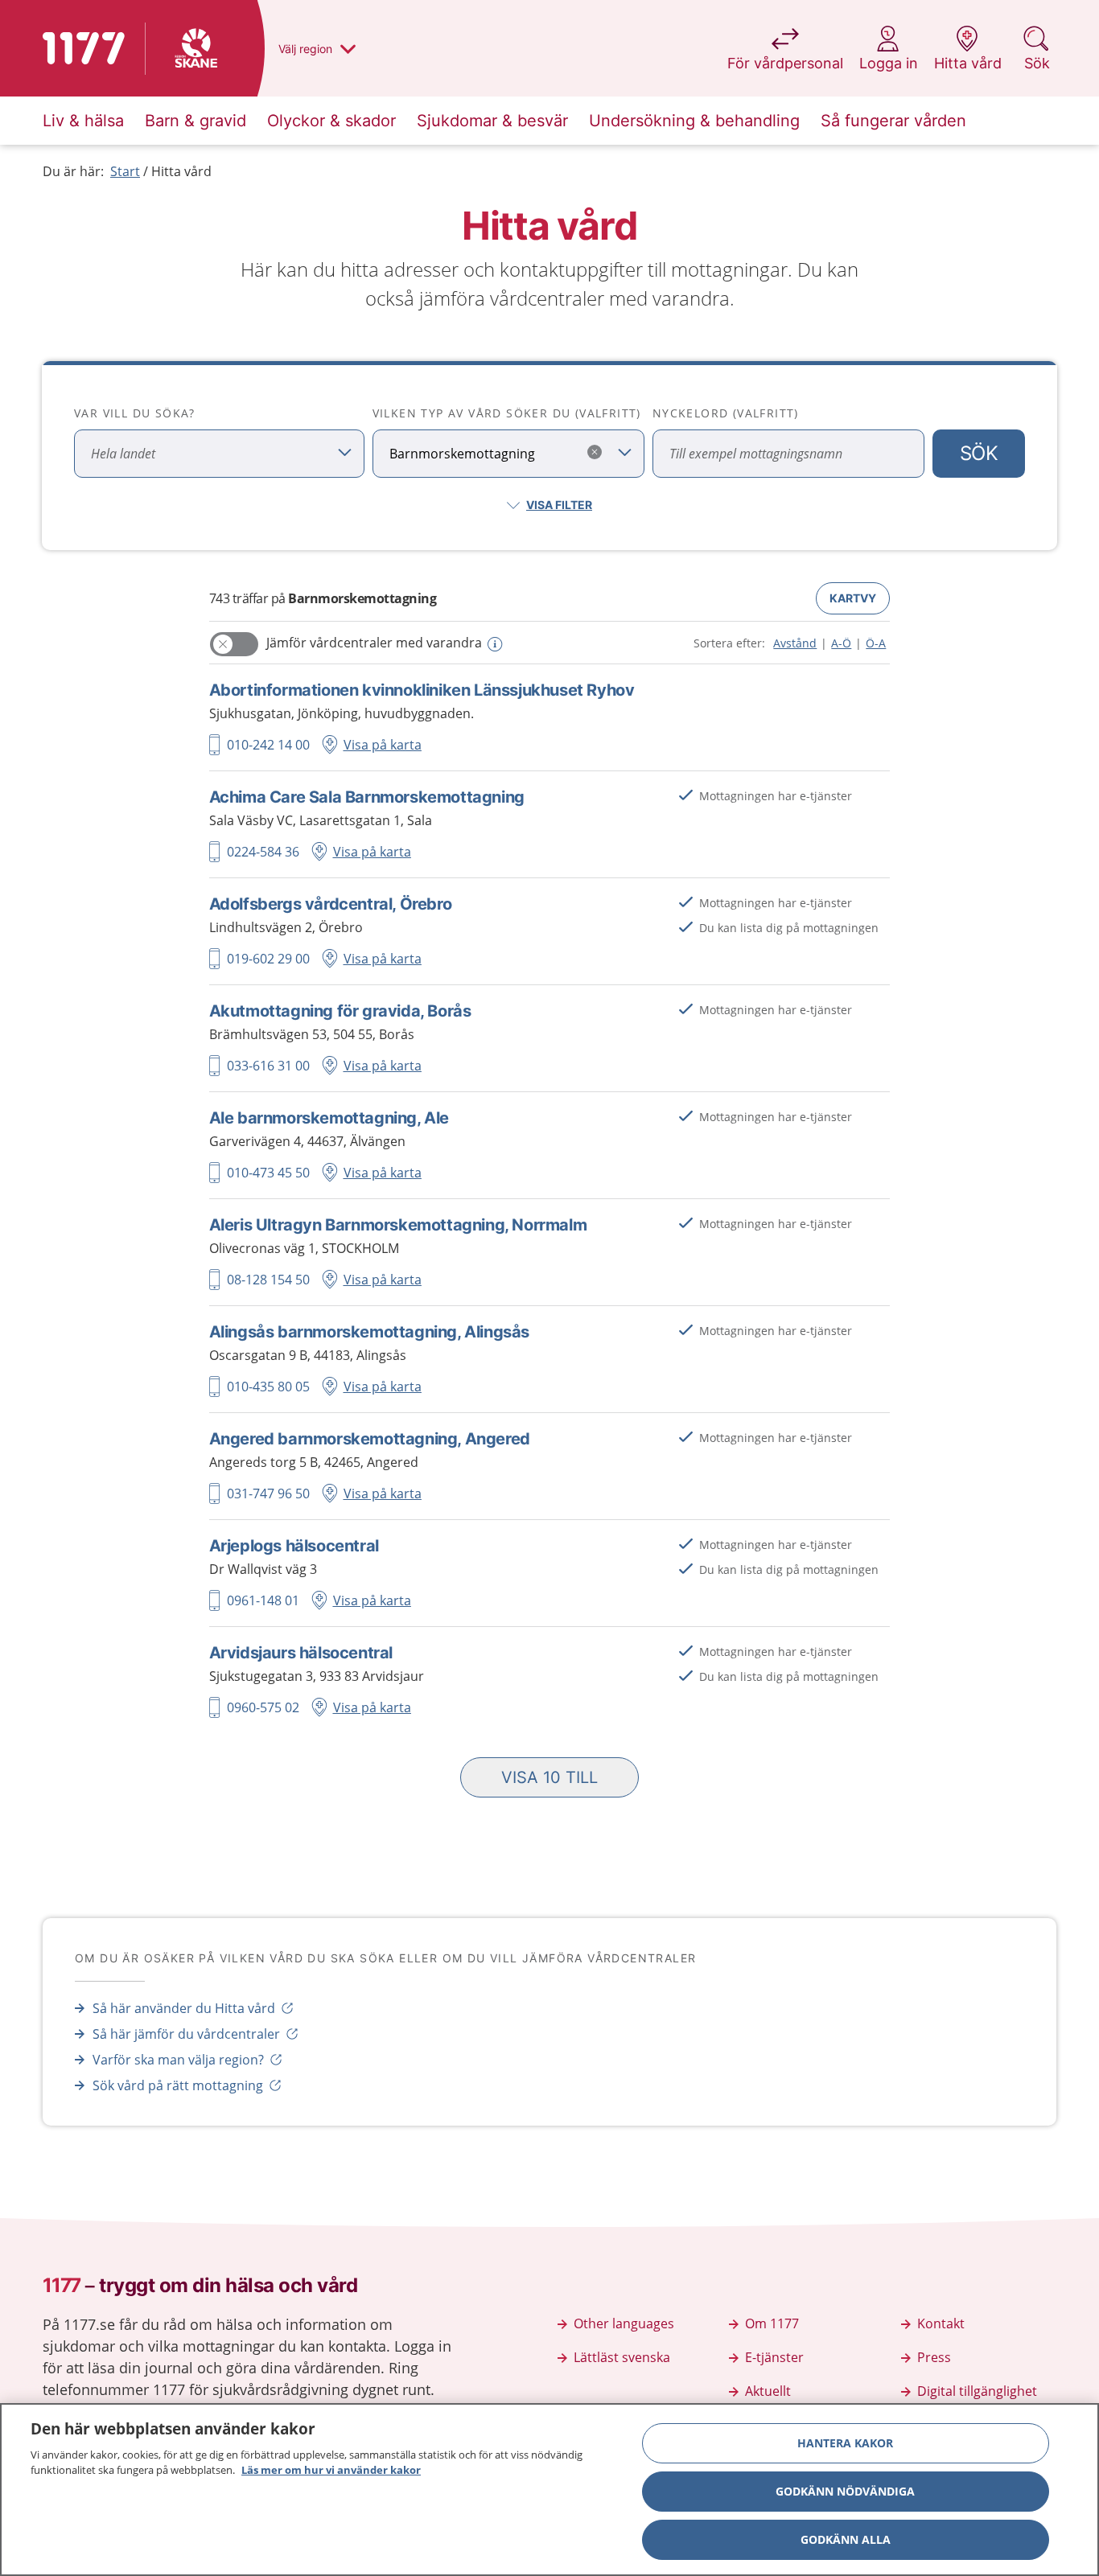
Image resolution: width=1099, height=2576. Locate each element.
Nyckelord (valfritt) (726, 413)
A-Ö (841, 643)
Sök (979, 453)
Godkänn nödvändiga (845, 2491)
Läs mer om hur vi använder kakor (331, 2470)
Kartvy (853, 598)
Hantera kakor (845, 2443)
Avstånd (795, 643)
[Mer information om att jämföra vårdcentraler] (494, 644)
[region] (549, 2490)
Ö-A (876, 643)
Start (125, 171)
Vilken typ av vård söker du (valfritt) (507, 413)
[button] (549, 1777)
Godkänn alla (846, 2539)
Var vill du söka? (135, 413)
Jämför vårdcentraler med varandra (374, 643)
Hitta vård (181, 171)
